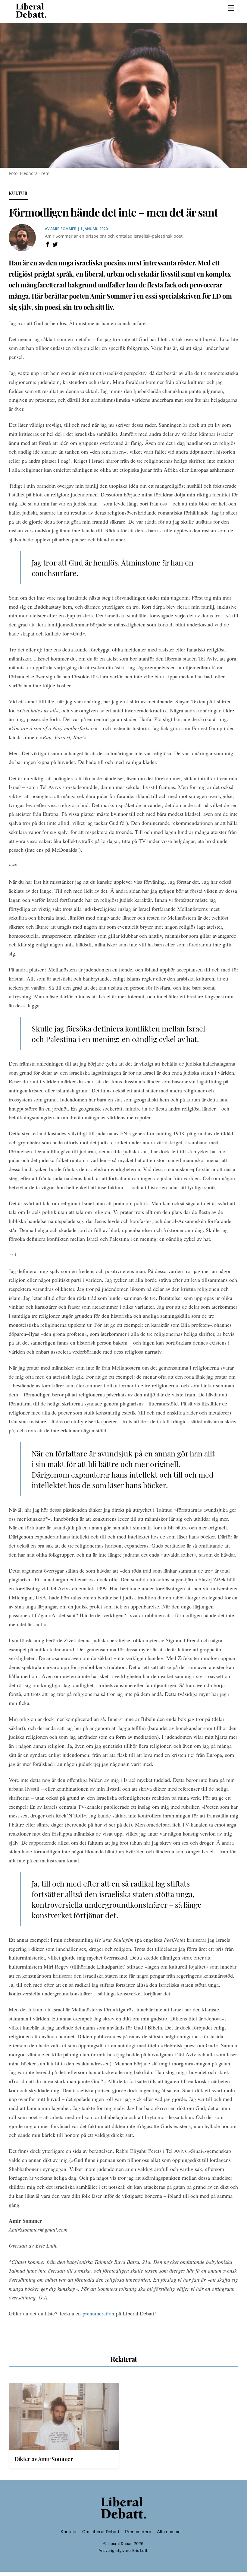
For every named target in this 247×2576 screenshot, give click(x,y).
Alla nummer (170, 2532)
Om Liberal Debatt (101, 2532)
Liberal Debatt (120, 2544)
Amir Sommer (63, 229)
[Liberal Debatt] (31, 15)
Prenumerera (138, 2532)
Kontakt (69, 2532)
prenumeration (98, 2313)
